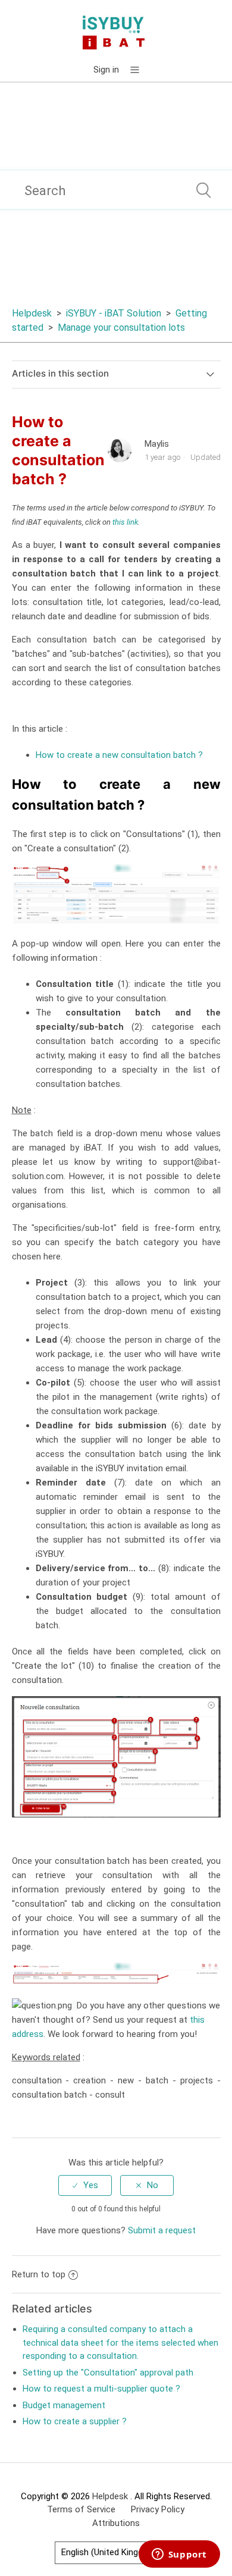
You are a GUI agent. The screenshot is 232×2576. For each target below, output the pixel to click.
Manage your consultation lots (121, 328)
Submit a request (162, 2230)
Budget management (64, 2405)
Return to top (39, 2274)
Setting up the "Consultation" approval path (108, 2373)
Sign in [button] (106, 70)
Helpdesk (33, 313)
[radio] (85, 2185)
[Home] (116, 32)
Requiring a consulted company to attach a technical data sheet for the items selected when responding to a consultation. (120, 2342)
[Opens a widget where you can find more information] (179, 2555)
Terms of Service (81, 2509)
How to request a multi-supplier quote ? (101, 2389)
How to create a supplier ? (75, 2421)
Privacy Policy (158, 2509)
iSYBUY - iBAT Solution (114, 313)
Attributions (116, 2523)
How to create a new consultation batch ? (119, 755)
